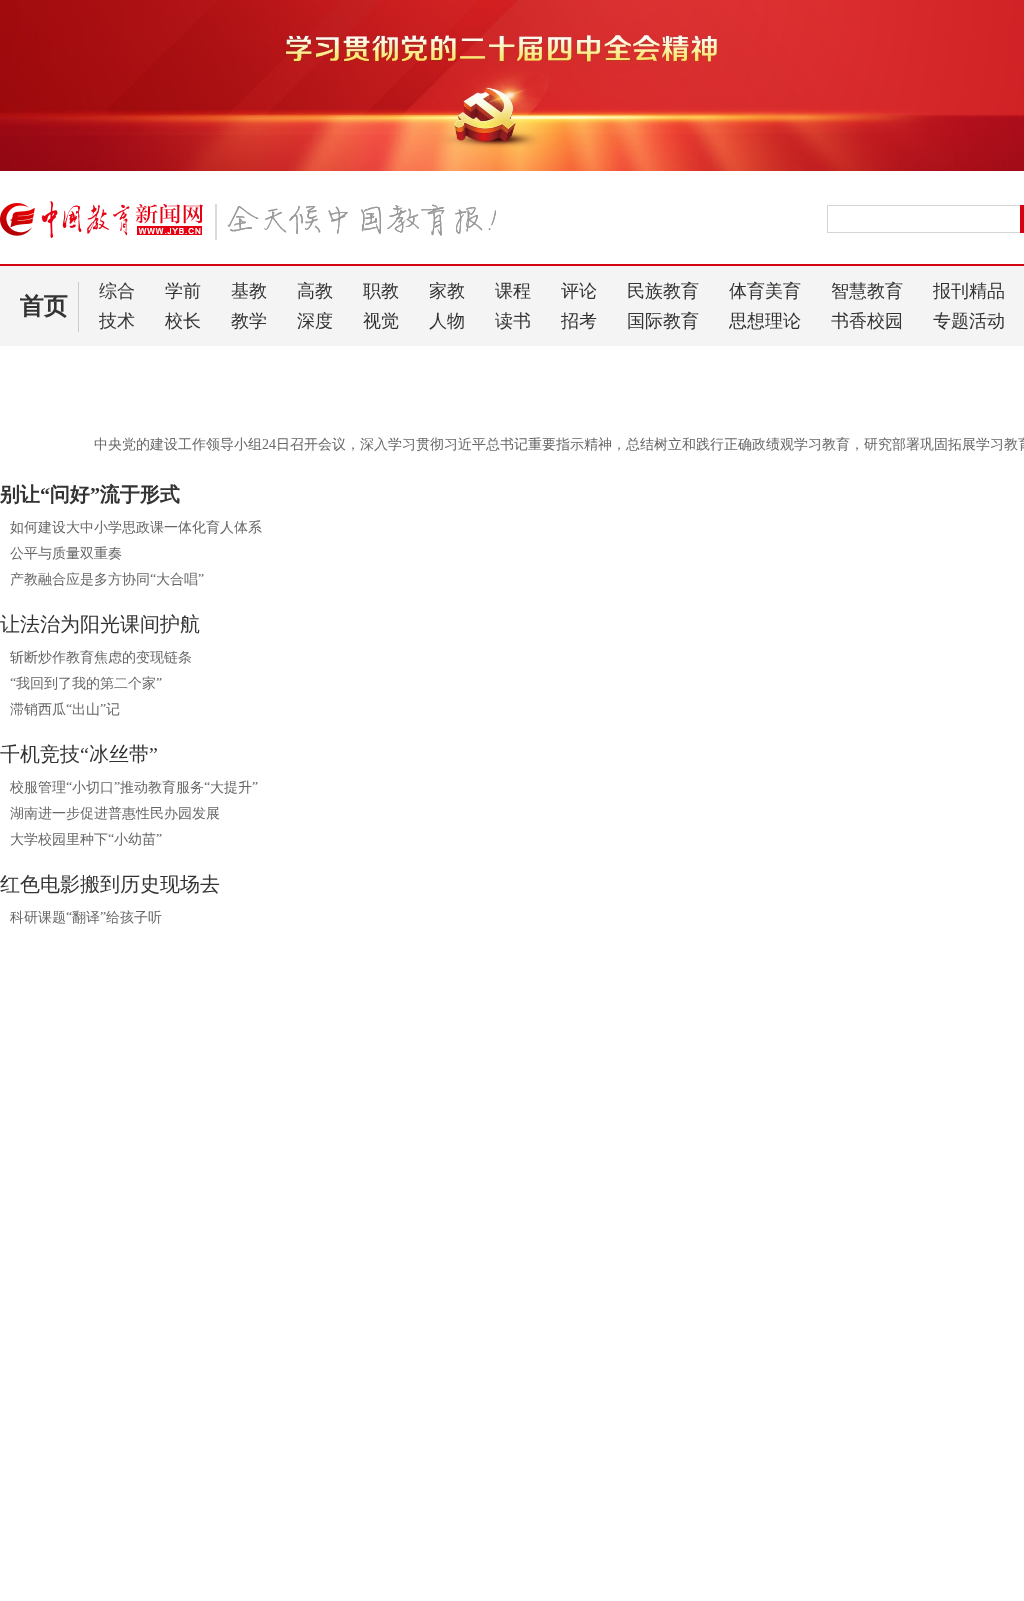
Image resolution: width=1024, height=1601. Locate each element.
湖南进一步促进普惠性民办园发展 (115, 813)
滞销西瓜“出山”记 (65, 709)
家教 (447, 291)
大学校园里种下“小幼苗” (86, 839)
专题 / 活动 (599, 1446)
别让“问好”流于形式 (90, 494)
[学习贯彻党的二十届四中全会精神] (512, 167)
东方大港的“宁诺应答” (69, 1511)
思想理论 (765, 321)
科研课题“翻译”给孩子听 (86, 917)
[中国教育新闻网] (255, 228)
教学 (249, 321)
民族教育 (663, 291)
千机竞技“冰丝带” (79, 754)
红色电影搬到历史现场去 (110, 884)
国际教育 (663, 321)
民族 (540, 1252)
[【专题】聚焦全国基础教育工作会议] (585, 1145)
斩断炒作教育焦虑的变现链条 (101, 657)
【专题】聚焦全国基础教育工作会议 (550, 1177)
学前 (183, 291)
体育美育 (765, 291)
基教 (249, 291)
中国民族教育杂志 (905, 1514)
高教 (315, 291)
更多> (359, 1446)
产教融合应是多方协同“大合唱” (107, 579)
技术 (117, 321)
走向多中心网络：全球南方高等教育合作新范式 (147, 1549)
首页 (44, 306)
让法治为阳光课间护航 (100, 624)
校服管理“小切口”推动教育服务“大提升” (134, 787)
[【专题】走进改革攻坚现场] (183, 1145)
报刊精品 (969, 291)
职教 (381, 291)
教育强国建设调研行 (473, 1511)
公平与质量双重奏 (66, 553)
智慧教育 (867, 291)
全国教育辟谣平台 (888, 1177)
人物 (447, 321)
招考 (579, 321)
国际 (638, 1252)
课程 (513, 291)
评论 (579, 291)
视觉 (381, 321)
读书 (513, 321)
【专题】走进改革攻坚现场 (116, 1177)
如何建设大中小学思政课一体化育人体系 (136, 527)
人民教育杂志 (889, 1444)
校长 (183, 321)
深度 (315, 321)
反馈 (976, 1334)
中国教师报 (881, 1479)
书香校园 (867, 321)
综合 (117, 291)
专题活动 (969, 321)
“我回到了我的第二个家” (86, 683)
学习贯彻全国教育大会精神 (494, 1549)
